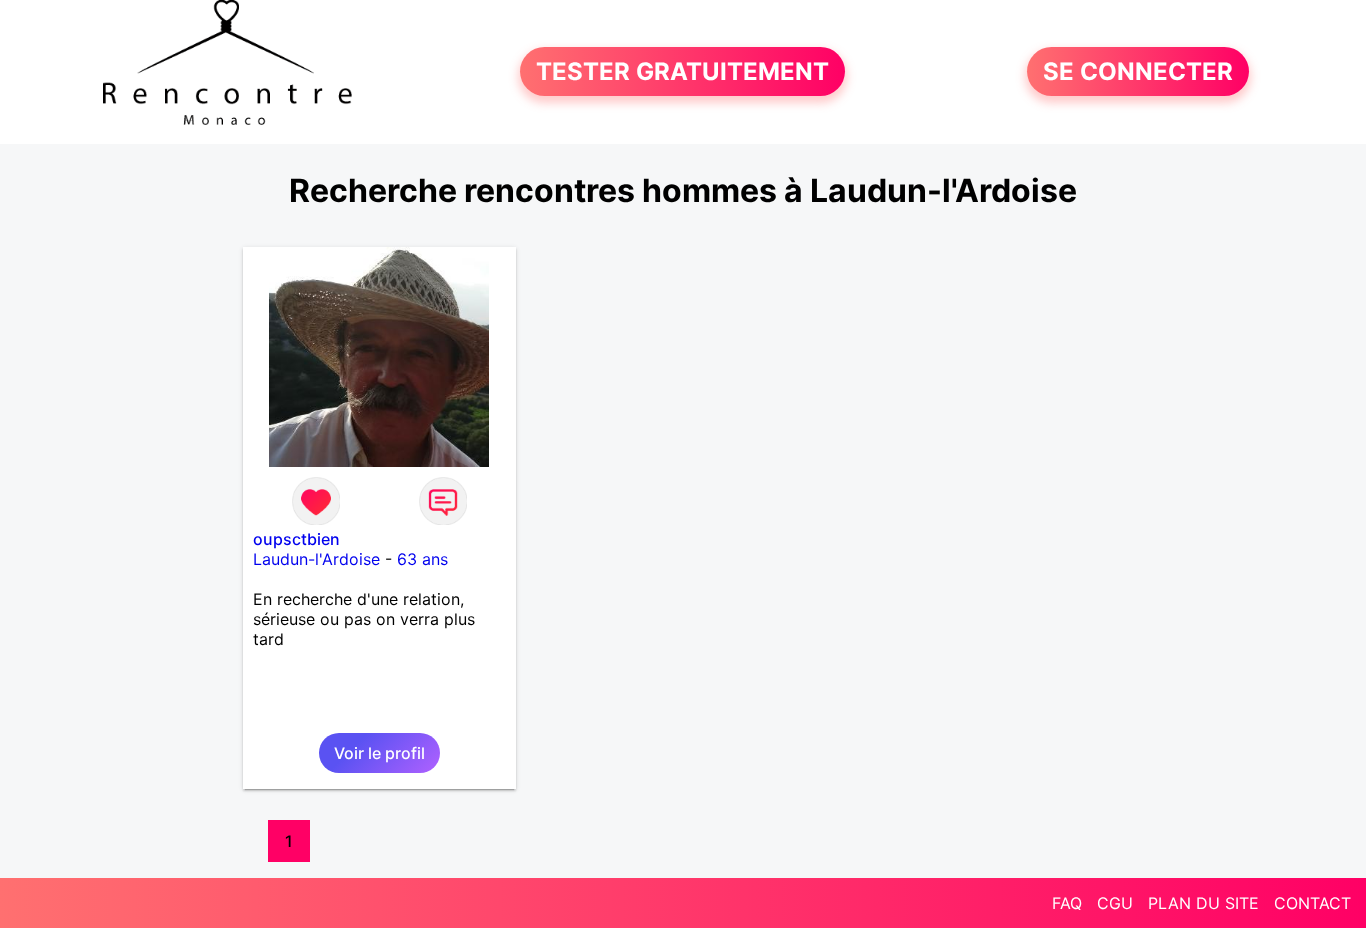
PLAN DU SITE (1203, 903)
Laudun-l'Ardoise (316, 559)
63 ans (422, 559)
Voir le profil (379, 753)
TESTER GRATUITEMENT (682, 71)
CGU (1115, 903)
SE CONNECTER (1138, 71)
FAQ (1067, 903)
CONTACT (1312, 903)
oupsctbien (296, 539)
